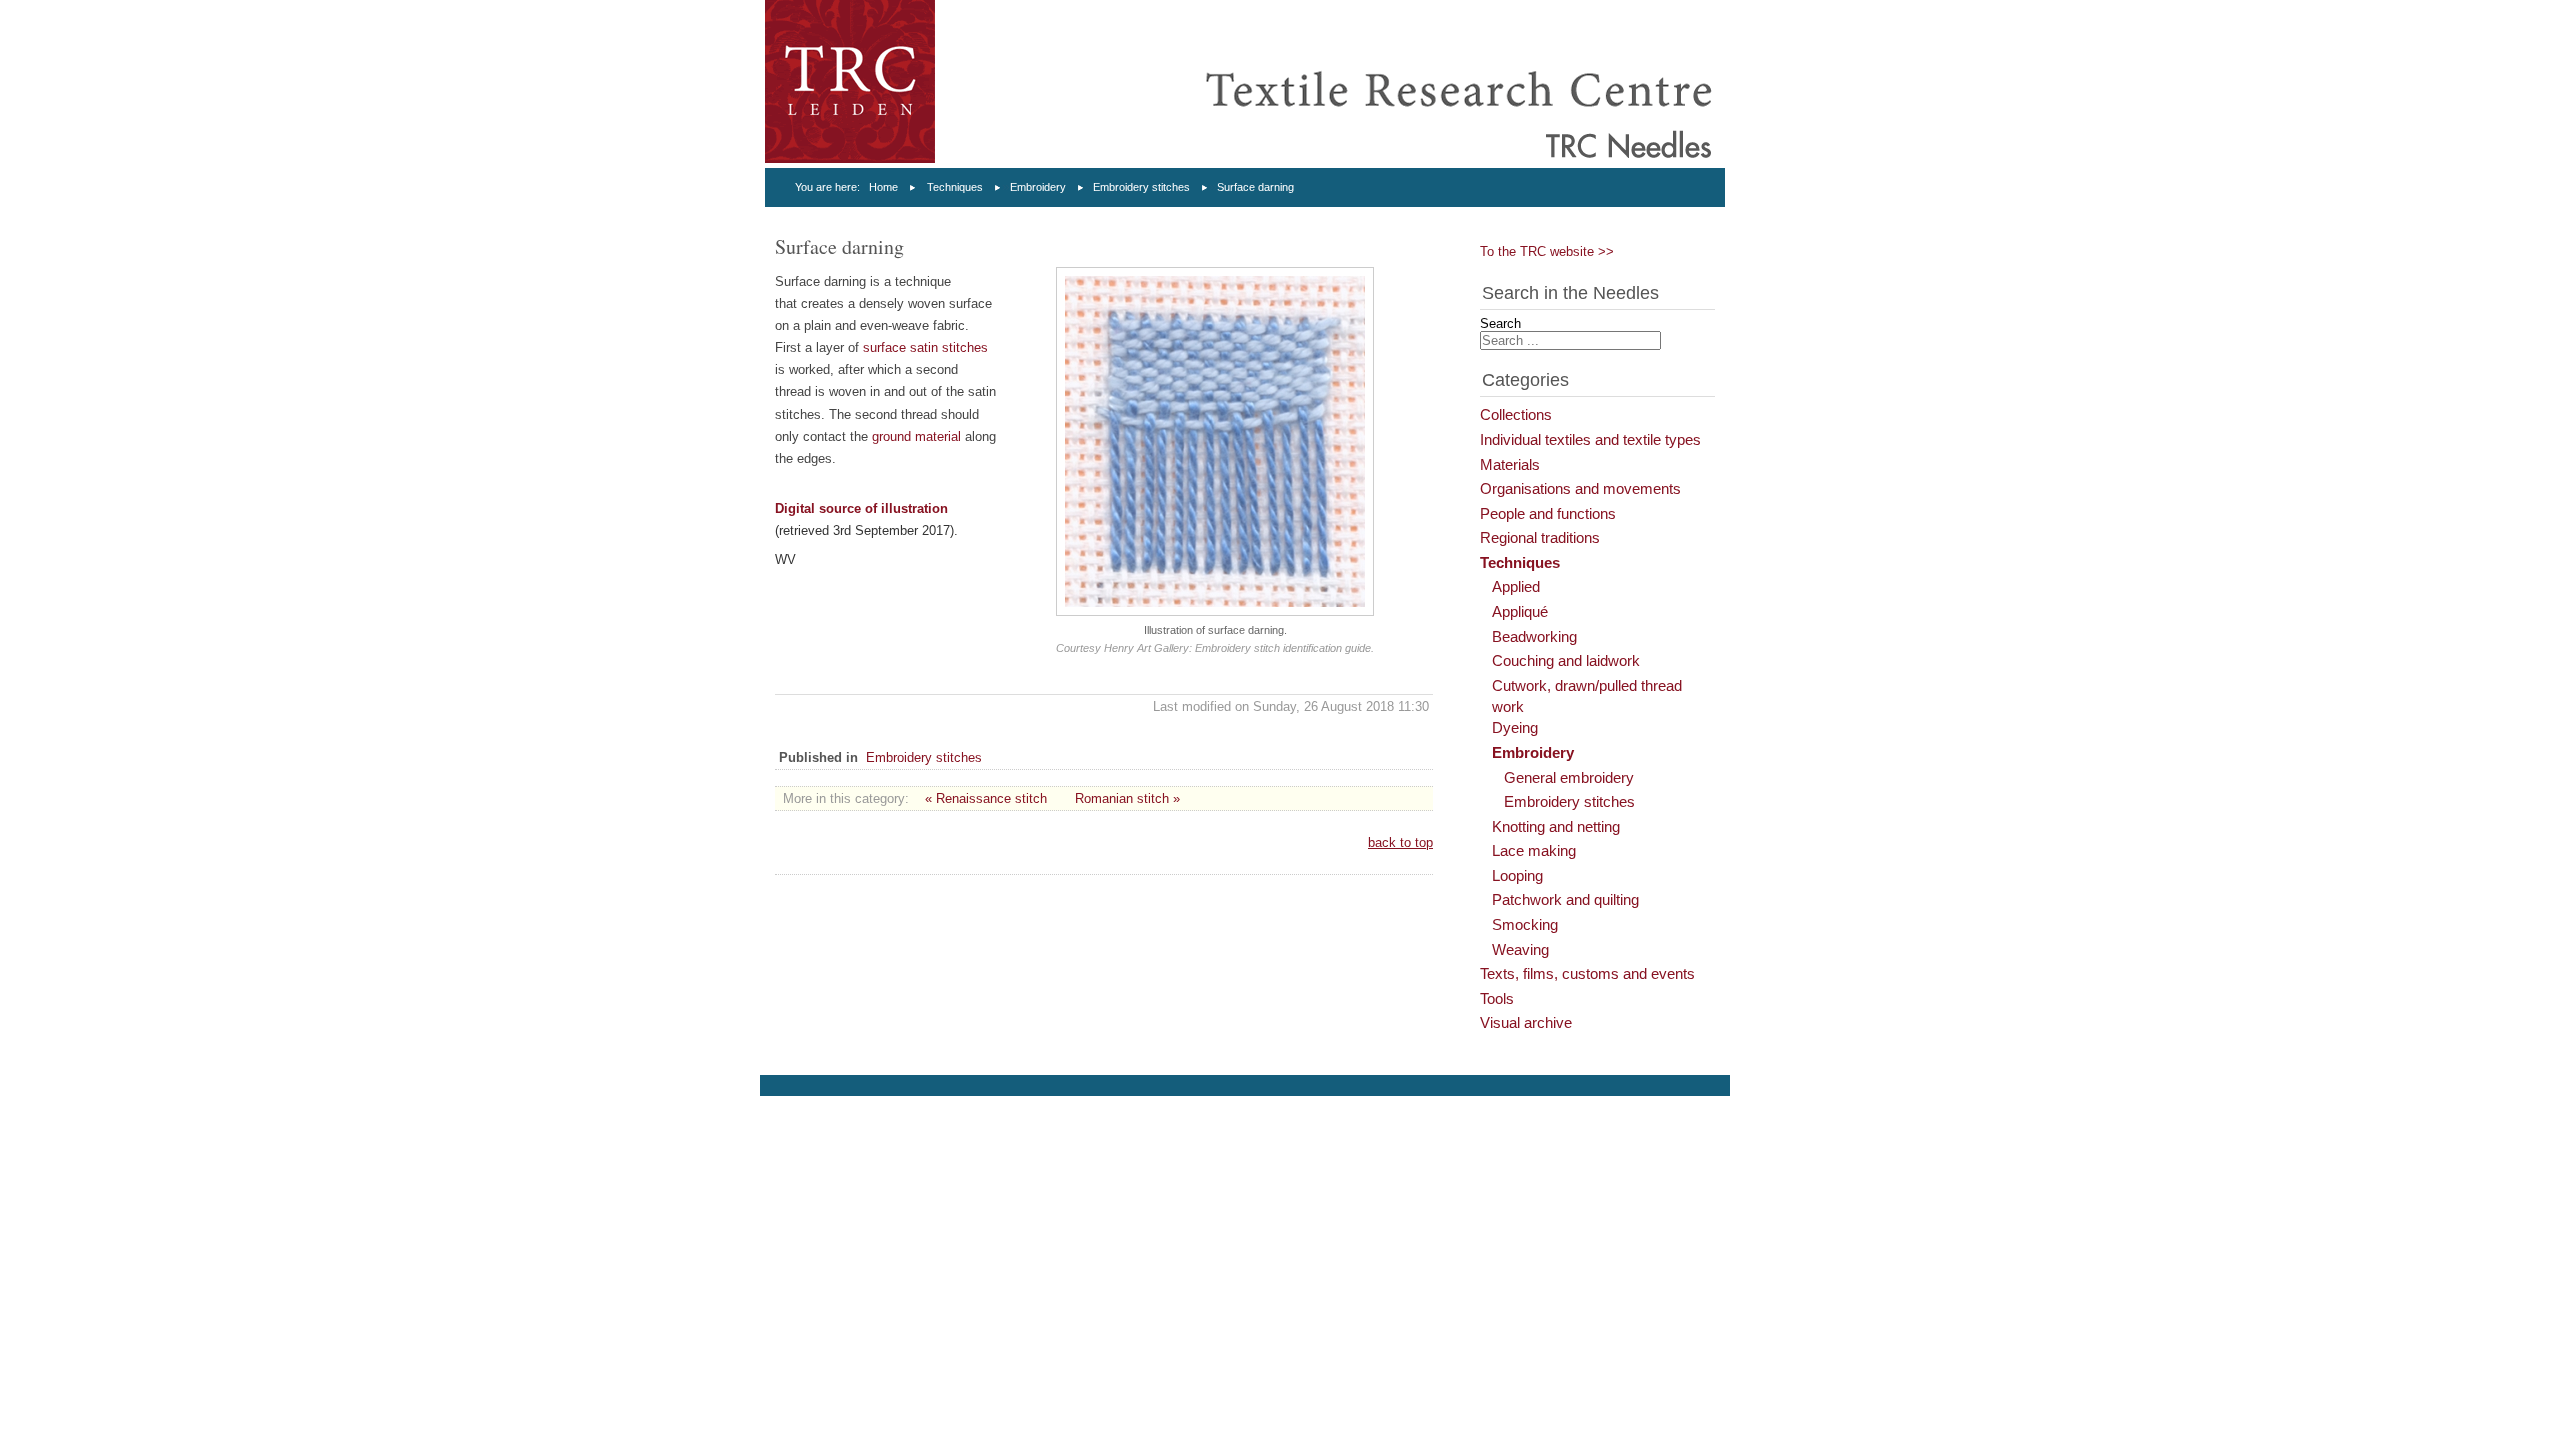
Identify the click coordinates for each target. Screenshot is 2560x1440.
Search (1500, 323)
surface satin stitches (925, 347)
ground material (916, 436)
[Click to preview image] (1215, 611)
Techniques (955, 187)
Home (883, 187)
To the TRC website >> (1547, 251)
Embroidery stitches (1141, 187)
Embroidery (1038, 187)
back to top (1400, 842)
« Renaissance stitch (986, 798)
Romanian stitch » (1127, 798)
